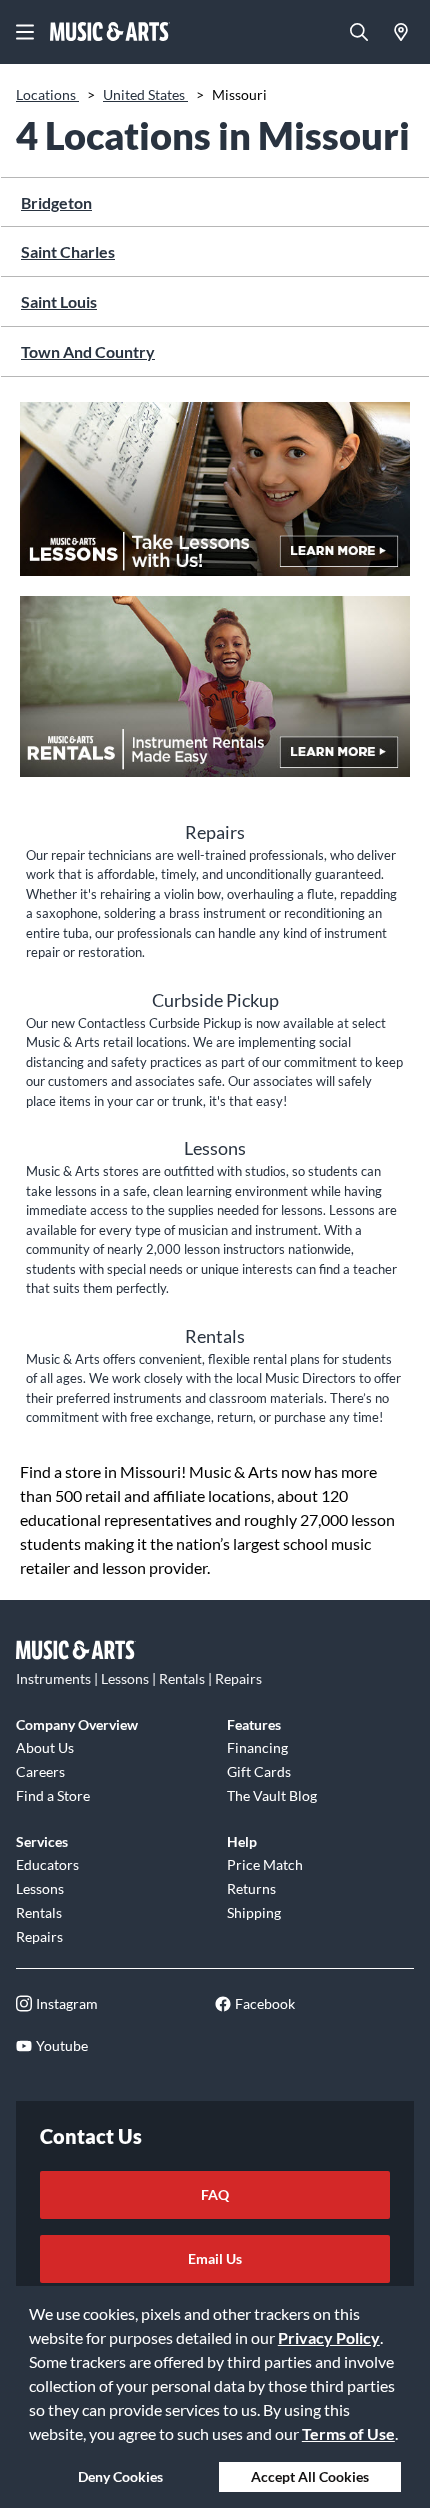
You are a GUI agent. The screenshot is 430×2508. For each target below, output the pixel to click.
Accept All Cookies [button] (310, 2476)
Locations (47, 94)
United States (145, 94)
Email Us (215, 2258)
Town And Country (88, 351)
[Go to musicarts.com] (110, 32)
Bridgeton (56, 202)
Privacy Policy (329, 2337)
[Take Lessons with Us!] (215, 499)
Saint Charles (68, 251)
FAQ (215, 2194)
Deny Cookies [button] (120, 2476)
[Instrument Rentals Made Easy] (215, 696)
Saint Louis (59, 301)
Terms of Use (348, 2433)
